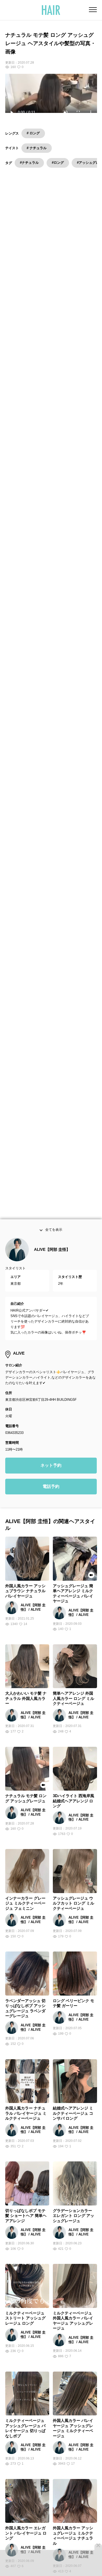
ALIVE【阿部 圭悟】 (52, 1263)
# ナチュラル (37, 148)
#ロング (58, 163)
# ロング (33, 133)
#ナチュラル (29, 163)
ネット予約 (51, 1479)
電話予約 (51, 1500)
